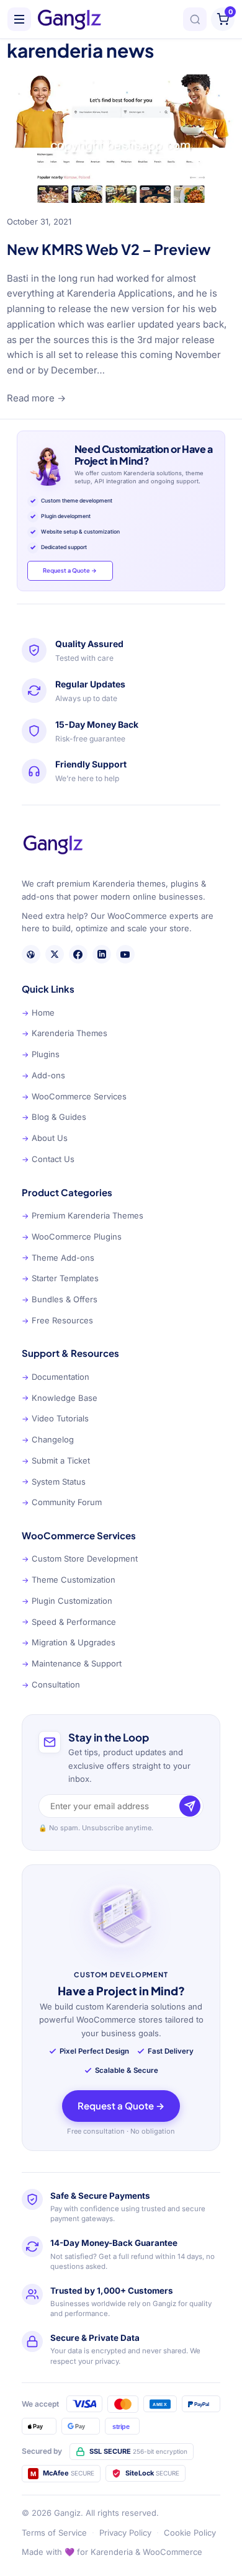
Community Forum (62, 1502)
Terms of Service (54, 2533)
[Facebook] (78, 954)
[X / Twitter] (55, 954)
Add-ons (43, 1075)
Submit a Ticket (56, 1460)
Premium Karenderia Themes (83, 1215)
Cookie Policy (190, 2533)
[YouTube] (125, 954)
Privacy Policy (125, 2533)
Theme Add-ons (58, 1258)
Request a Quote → (70, 570)
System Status (54, 1482)
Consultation (51, 1684)
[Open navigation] (19, 19)
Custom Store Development (80, 1559)
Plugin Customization (67, 1601)
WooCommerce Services (74, 1096)
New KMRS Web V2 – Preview (109, 249)
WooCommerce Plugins (72, 1237)
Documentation (56, 1377)
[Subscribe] (190, 1806)
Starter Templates (60, 1278)
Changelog (48, 1439)
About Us (45, 1138)
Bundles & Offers (60, 1299)
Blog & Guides (54, 1117)
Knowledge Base (60, 1398)
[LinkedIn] (102, 954)
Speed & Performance (69, 1622)
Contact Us (48, 1159)
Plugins (41, 1054)
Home (38, 1013)
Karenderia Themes (65, 1033)
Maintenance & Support (72, 1663)
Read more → (36, 398)
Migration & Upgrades (69, 1642)
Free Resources (57, 1320)
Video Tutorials (55, 1418)
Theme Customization (69, 1580)
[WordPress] (31, 954)
